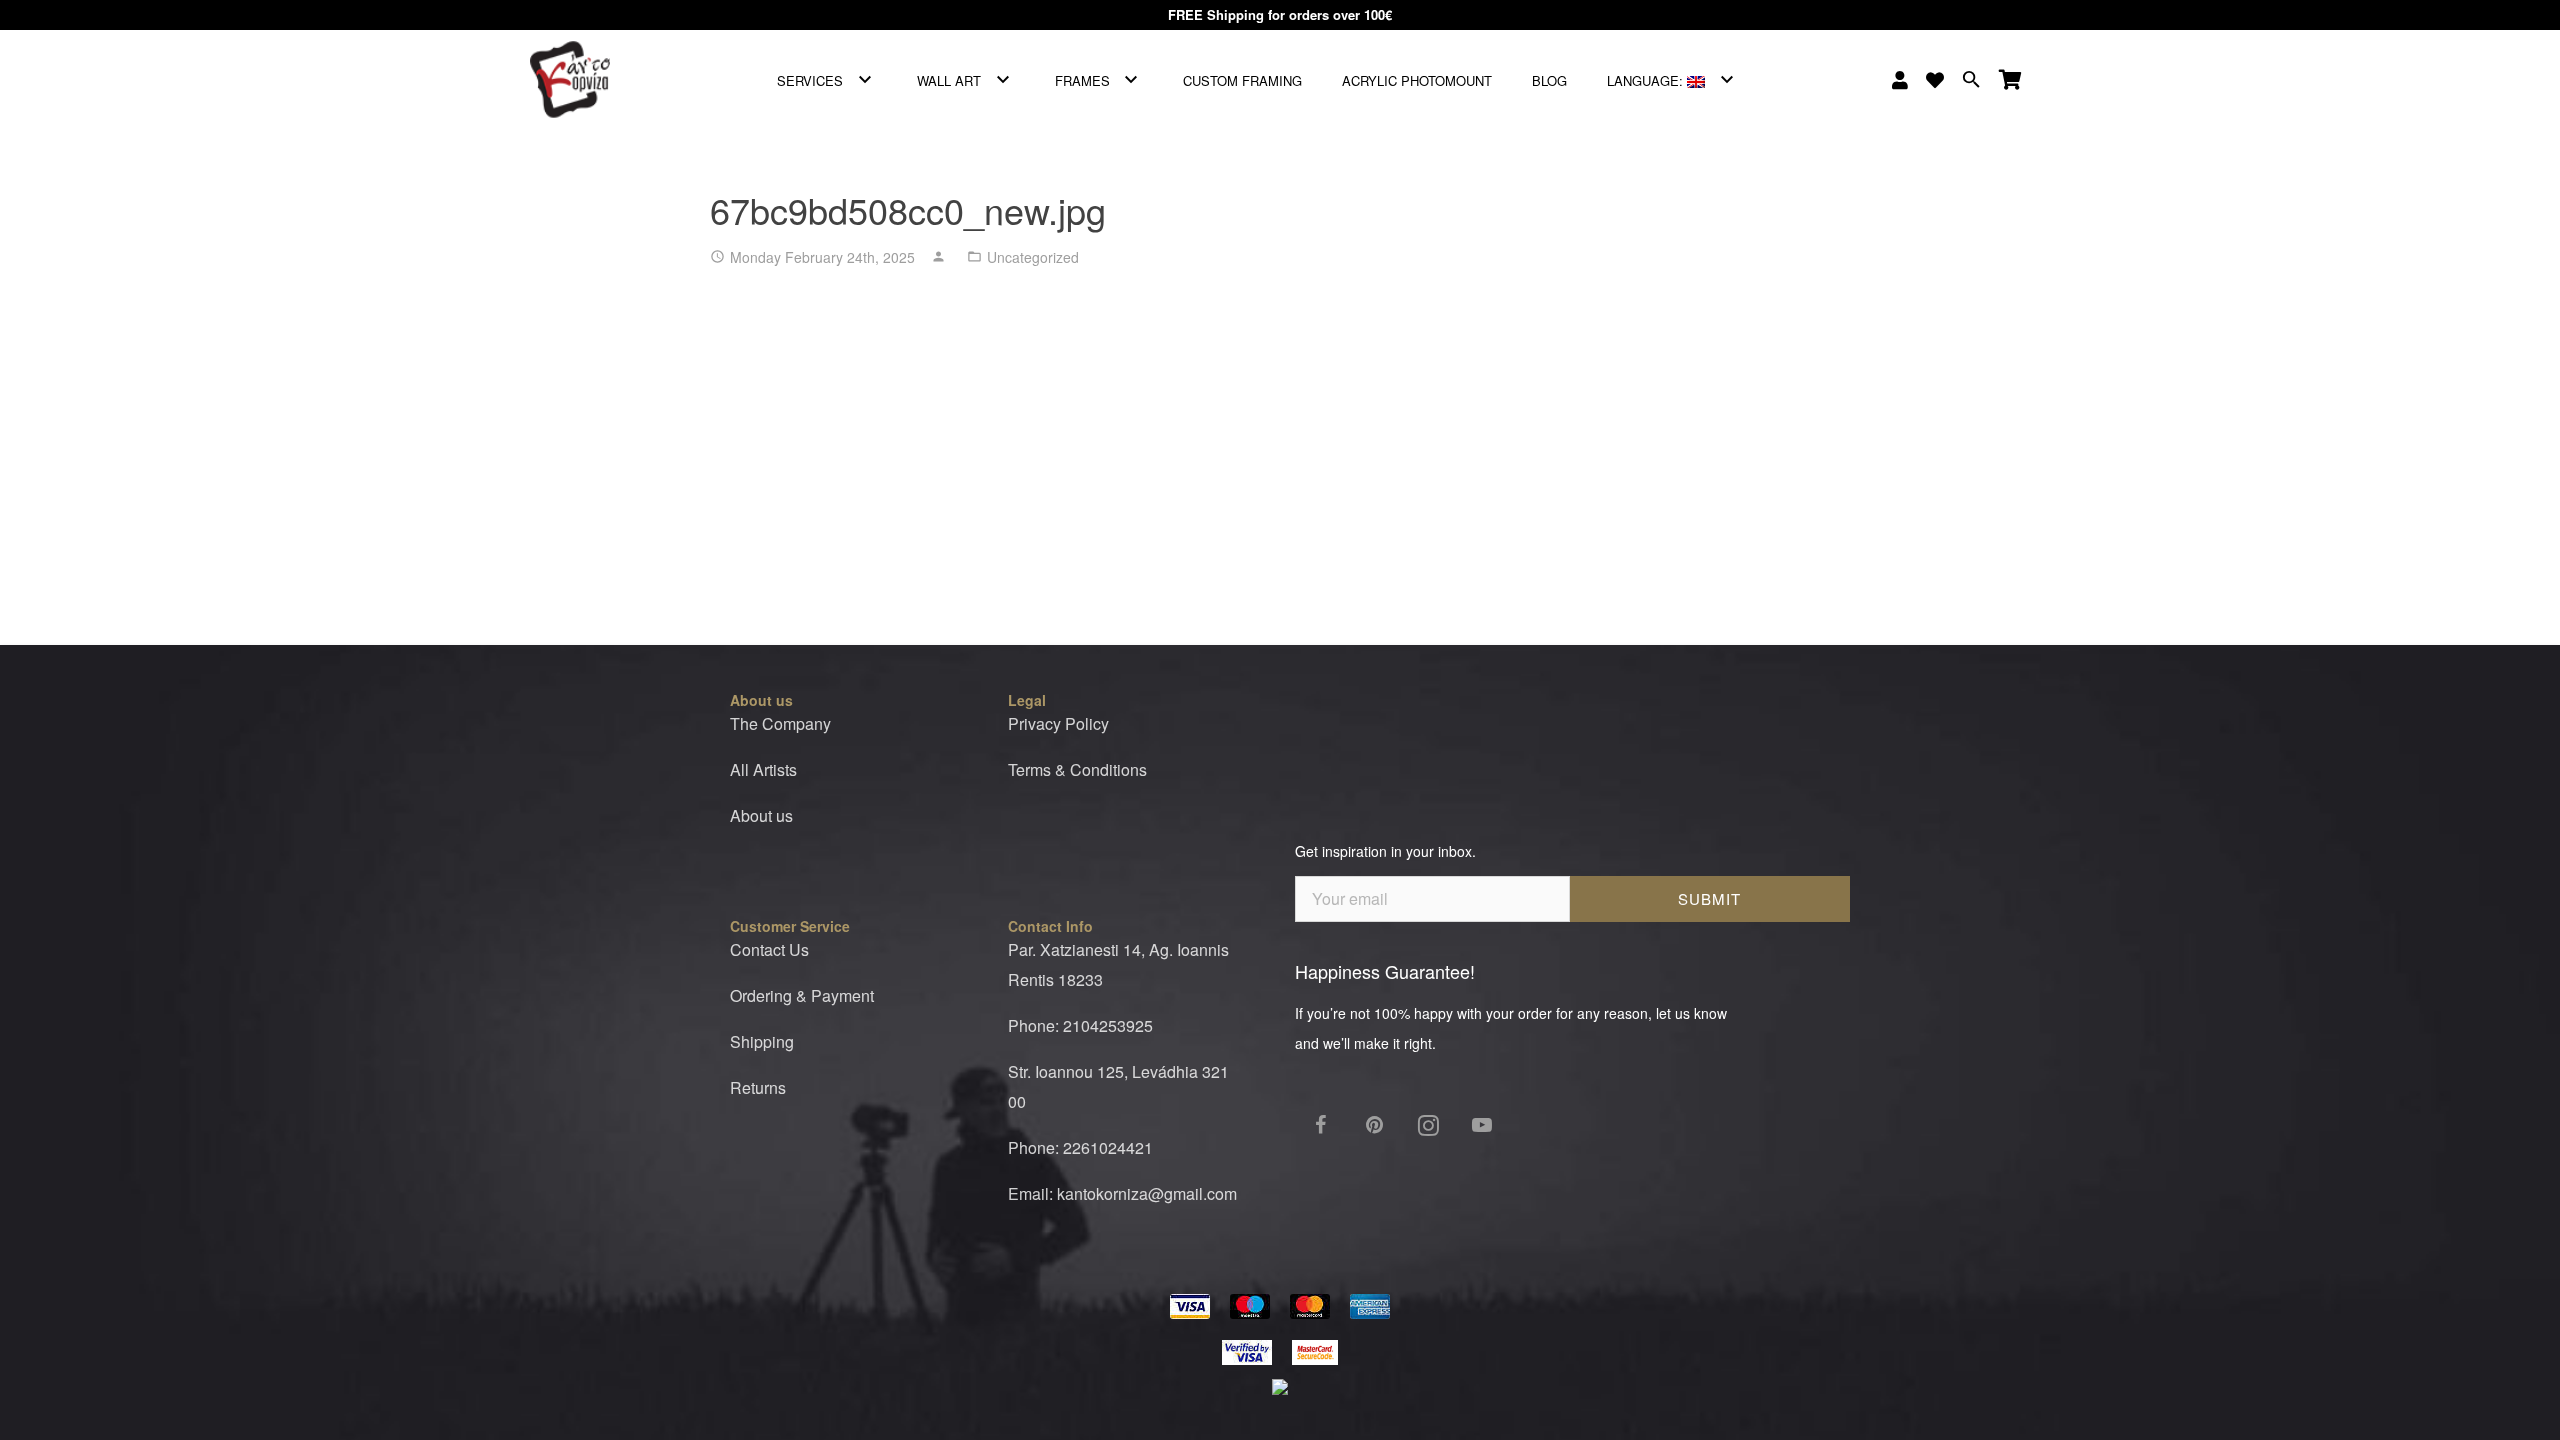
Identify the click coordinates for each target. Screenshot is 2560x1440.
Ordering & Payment (802, 995)
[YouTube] (1482, 1125)
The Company (780, 723)
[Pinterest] (1374, 1125)
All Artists (763, 769)
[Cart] (2010, 80)
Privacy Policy (1058, 723)
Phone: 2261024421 (1080, 1147)
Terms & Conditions (1077, 769)
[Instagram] (1428, 1125)
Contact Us (769, 949)
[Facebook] (1320, 1125)
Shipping (762, 1041)
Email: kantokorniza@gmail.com (1122, 1193)
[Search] (1971, 80)
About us (761, 815)
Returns (758, 1087)
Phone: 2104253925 (1080, 1025)
